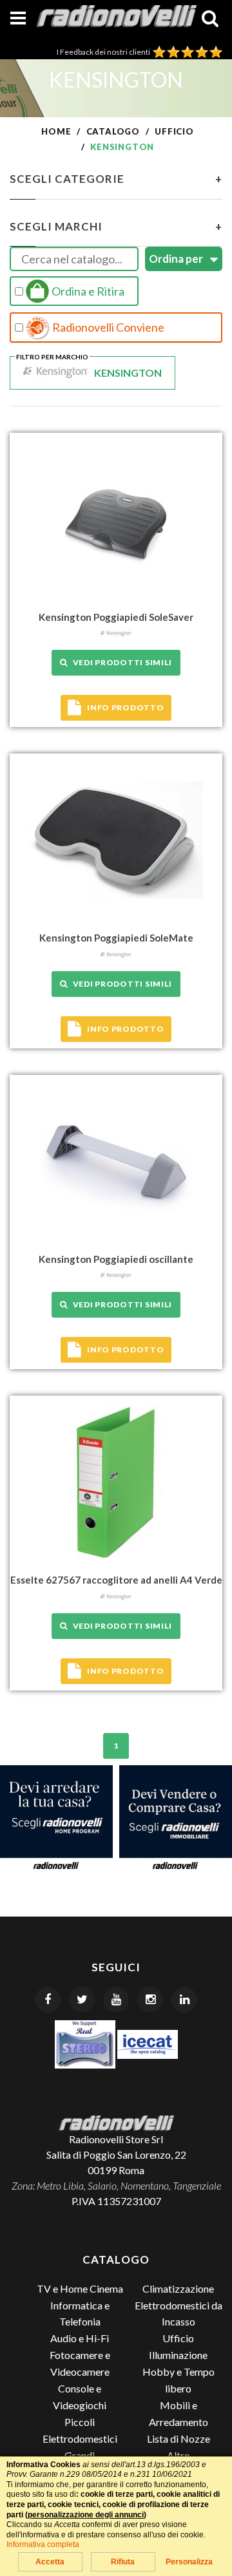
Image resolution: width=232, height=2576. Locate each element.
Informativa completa (43, 2544)
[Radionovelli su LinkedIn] (184, 2000)
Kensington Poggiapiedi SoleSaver (116, 617)
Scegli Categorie (116, 179)
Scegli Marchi (116, 226)
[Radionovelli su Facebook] (48, 2000)
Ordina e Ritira (87, 291)
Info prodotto (125, 707)
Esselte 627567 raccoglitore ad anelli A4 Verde (116, 1580)
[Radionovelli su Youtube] (116, 2000)
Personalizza (189, 2562)
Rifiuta (123, 2562)
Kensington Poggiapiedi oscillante (116, 1259)
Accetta (50, 2562)
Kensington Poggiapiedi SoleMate (116, 938)
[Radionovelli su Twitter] (82, 2000)
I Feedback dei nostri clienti (105, 52)
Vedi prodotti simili (120, 662)
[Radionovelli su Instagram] (150, 2000)
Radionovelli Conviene (107, 327)
